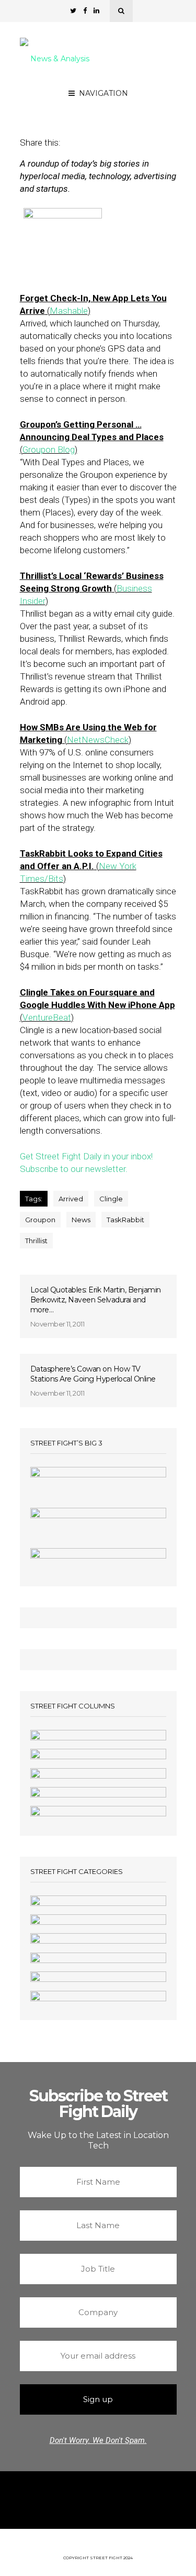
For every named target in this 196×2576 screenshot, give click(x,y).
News (81, 1220)
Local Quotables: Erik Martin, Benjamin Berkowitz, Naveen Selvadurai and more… (96, 1300)
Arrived (71, 1199)
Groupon (40, 1220)
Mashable (69, 311)
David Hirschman (129, 101)
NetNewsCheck (98, 740)
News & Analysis (60, 59)
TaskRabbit (125, 1220)
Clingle (111, 1199)
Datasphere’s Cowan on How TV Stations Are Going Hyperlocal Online (93, 1374)
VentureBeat (47, 1017)
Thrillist (36, 1241)
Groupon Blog (49, 450)
